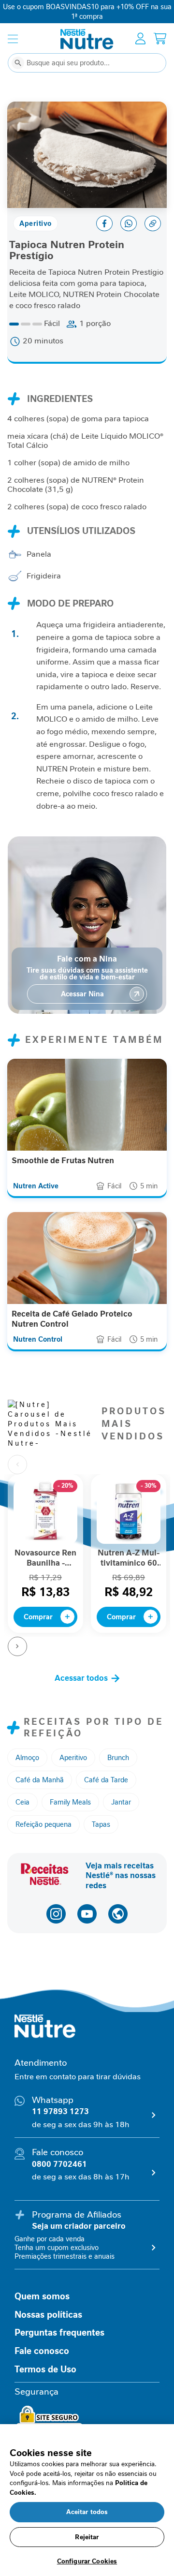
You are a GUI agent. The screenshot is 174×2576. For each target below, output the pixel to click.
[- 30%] (129, 1541)
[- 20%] (45, 1541)
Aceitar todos (87, 2512)
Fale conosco (42, 2351)
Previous (17, 1465)
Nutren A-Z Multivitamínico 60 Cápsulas (129, 1558)
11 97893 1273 (60, 2111)
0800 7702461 (59, 2164)
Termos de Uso (45, 2369)
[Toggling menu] (13, 39)
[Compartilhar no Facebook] (104, 223)
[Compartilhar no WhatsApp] (129, 223)
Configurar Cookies (87, 2561)
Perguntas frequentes (59, 2333)
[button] (27, 1758)
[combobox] (87, 63)
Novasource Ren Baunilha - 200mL (45, 1558)
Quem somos (42, 2296)
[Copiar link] (153, 223)
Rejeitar (87, 2537)
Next (17, 1646)
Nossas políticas (48, 2315)
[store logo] (87, 39)
